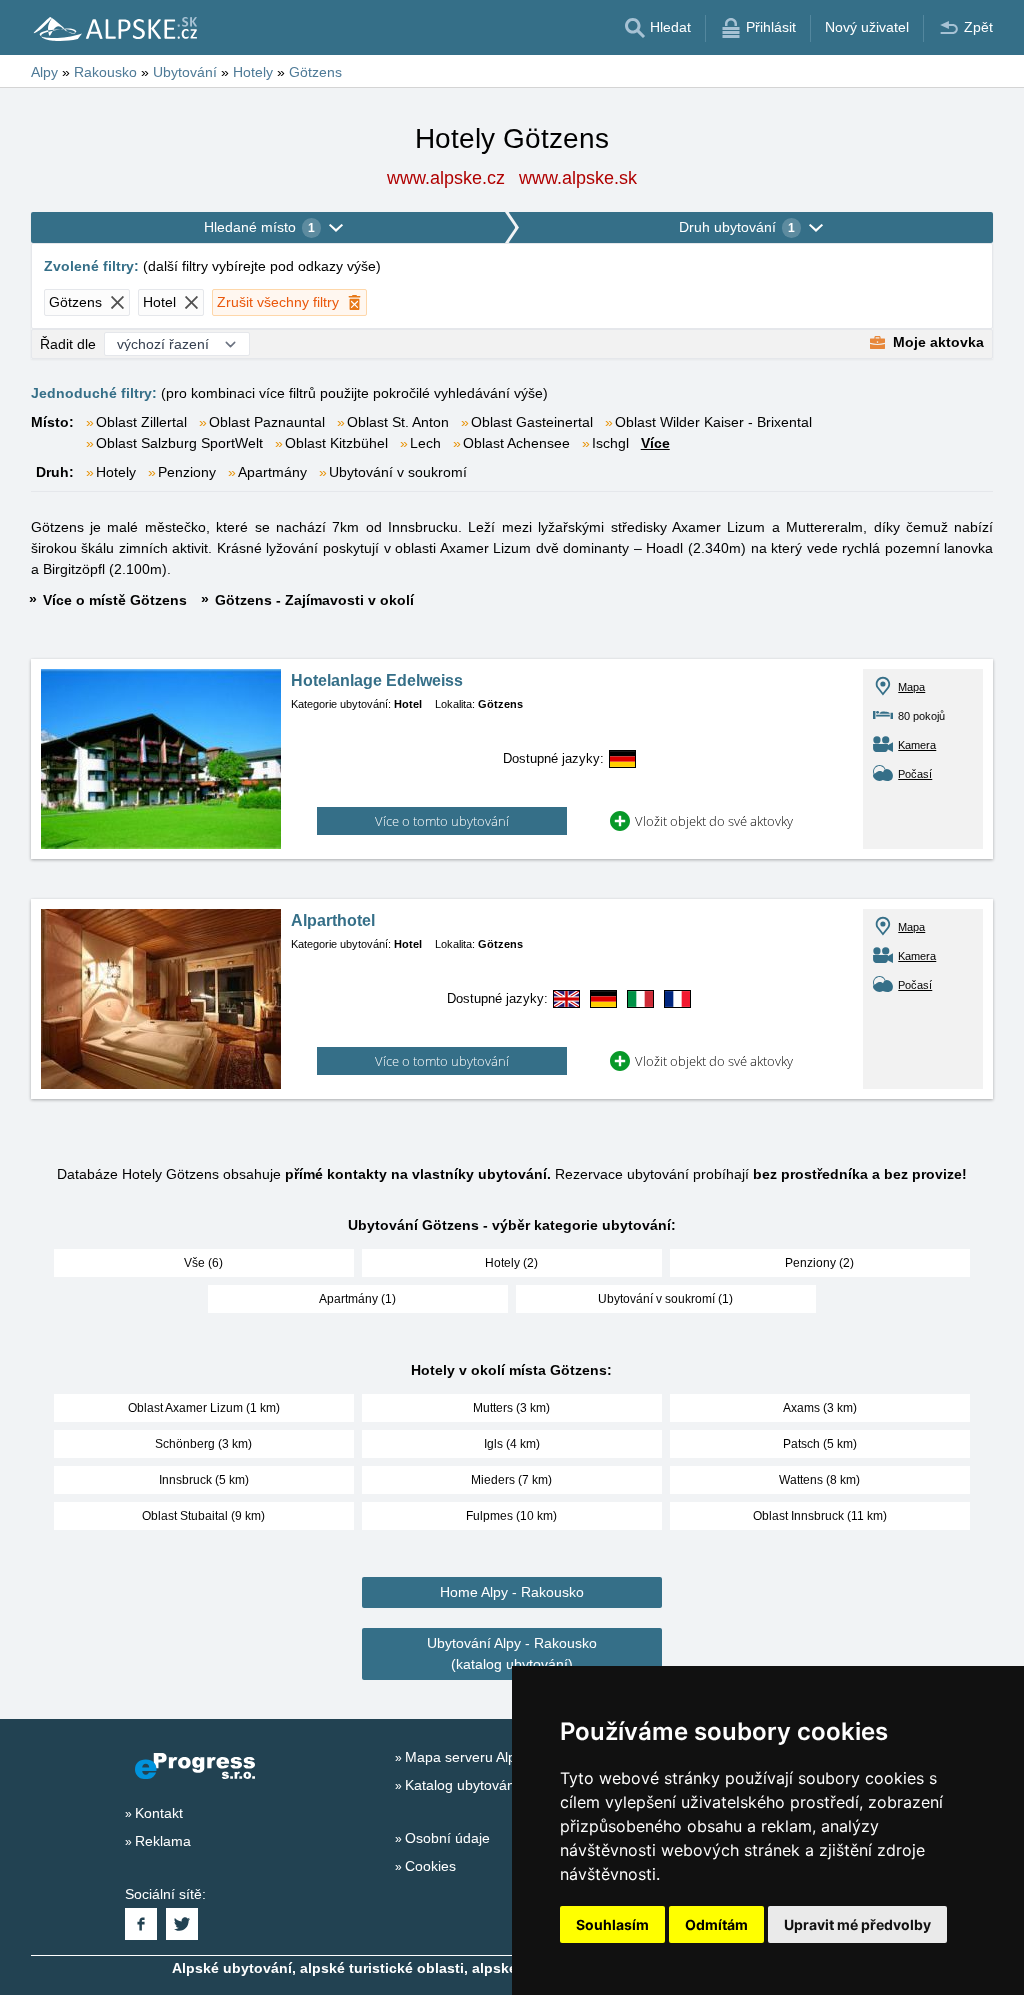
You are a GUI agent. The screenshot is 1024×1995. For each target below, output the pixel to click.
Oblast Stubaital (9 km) (203, 1516)
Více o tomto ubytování (442, 821)
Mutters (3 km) (511, 1408)
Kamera (917, 745)
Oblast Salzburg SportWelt (179, 443)
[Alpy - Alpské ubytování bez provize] (114, 28)
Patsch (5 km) (820, 1444)
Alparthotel (333, 920)
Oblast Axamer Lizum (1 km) (204, 1408)
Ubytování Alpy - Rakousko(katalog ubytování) (512, 1653)
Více (655, 443)
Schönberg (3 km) (203, 1444)
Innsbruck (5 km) (204, 1480)
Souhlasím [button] (612, 1924)
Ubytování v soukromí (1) (665, 1299)
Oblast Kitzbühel (336, 443)
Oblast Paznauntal (267, 422)
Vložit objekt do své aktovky (714, 821)
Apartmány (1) (357, 1299)
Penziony (187, 472)
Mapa (911, 687)
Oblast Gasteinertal (532, 422)
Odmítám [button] (716, 1924)
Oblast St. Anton (398, 422)
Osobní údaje (447, 1838)
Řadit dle (68, 344)
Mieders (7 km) (511, 1480)
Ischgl (610, 443)
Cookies (430, 1866)
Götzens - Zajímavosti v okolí (314, 600)
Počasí (915, 774)
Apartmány (272, 472)
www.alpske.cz (446, 178)
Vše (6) (203, 1263)
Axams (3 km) (820, 1408)
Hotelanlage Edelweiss (377, 680)
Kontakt (159, 1813)
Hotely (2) (511, 1263)
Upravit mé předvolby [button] (857, 1924)
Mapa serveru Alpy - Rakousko (502, 1757)
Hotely (116, 472)
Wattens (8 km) (819, 1480)
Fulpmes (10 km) (511, 1516)
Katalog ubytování (462, 1785)
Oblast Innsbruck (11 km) (820, 1516)
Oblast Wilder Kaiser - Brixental (713, 422)
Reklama (163, 1841)
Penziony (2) (819, 1263)
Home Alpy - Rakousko (512, 1592)
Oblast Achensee (516, 443)
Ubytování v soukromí (398, 472)
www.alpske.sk (578, 178)
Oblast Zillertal (141, 422)
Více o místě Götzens (115, 600)
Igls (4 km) (512, 1444)
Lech (425, 443)
